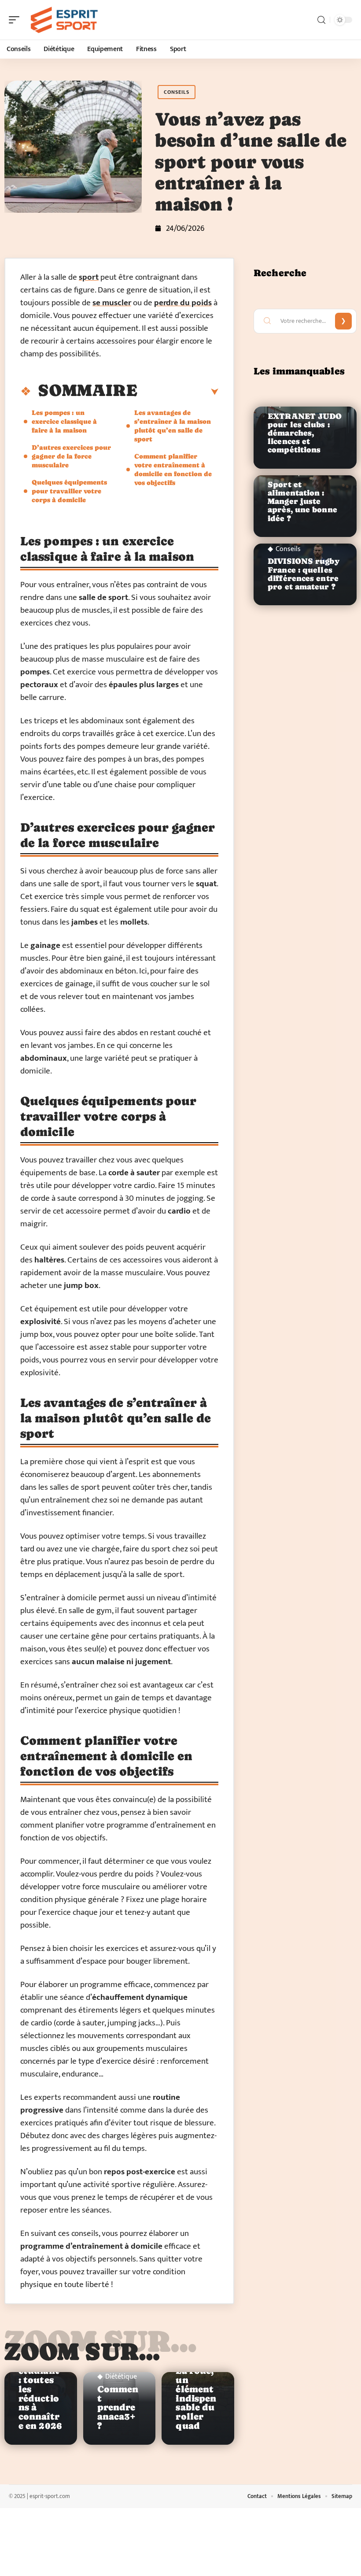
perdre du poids (183, 303)
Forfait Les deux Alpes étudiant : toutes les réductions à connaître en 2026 (40, 2385)
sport (89, 277)
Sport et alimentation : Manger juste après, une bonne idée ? (302, 502)
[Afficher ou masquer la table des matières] (178, 392)
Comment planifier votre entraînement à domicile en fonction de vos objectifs (173, 469)
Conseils (177, 92)
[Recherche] (321, 20)
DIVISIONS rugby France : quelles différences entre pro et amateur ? (304, 574)
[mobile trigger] (16, 20)
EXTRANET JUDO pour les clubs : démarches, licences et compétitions (305, 433)
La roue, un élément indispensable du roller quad (196, 2398)
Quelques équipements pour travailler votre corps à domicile (69, 491)
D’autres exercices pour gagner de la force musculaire (71, 456)
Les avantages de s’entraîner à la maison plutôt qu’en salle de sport (173, 426)
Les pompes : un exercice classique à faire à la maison (64, 421)
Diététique (121, 2377)
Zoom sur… (82, 2351)
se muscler (112, 303)
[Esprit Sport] (63, 20)
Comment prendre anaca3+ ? (118, 2408)
